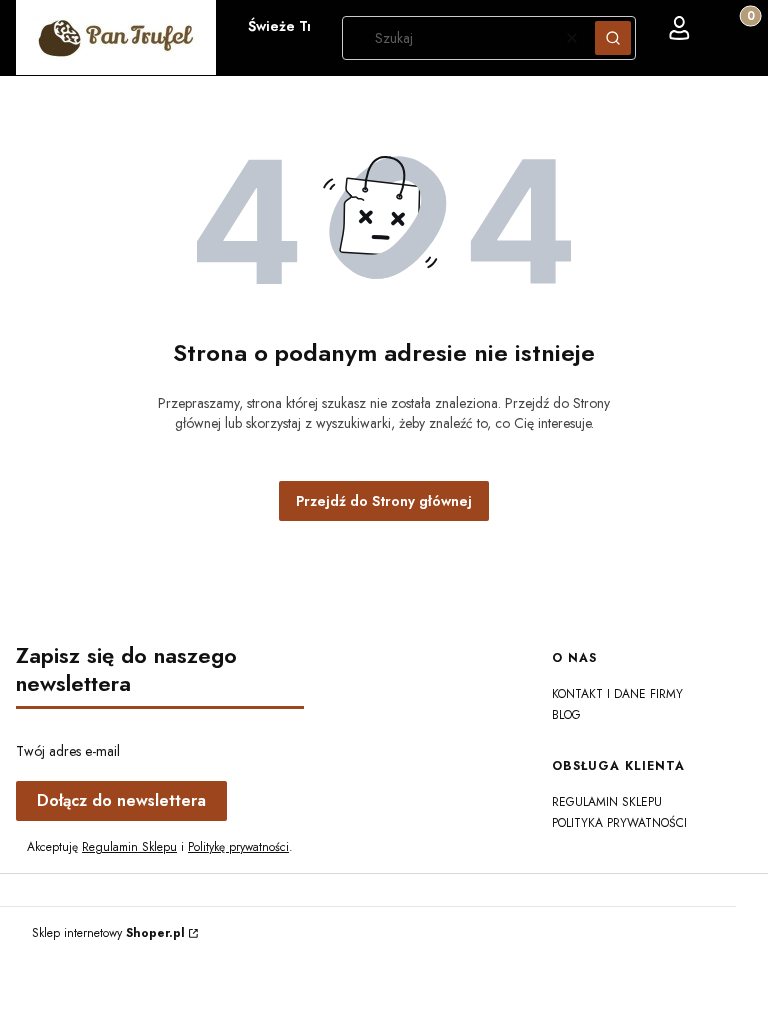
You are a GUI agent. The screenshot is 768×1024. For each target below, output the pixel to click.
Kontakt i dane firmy (617, 694)
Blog (566, 715)
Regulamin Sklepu (129, 847)
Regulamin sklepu (607, 802)
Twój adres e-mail (68, 751)
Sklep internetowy (108, 933)
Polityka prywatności (619, 823)
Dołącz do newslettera (121, 800)
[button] (613, 38)
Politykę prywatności (238, 847)
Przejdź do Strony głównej (384, 501)
